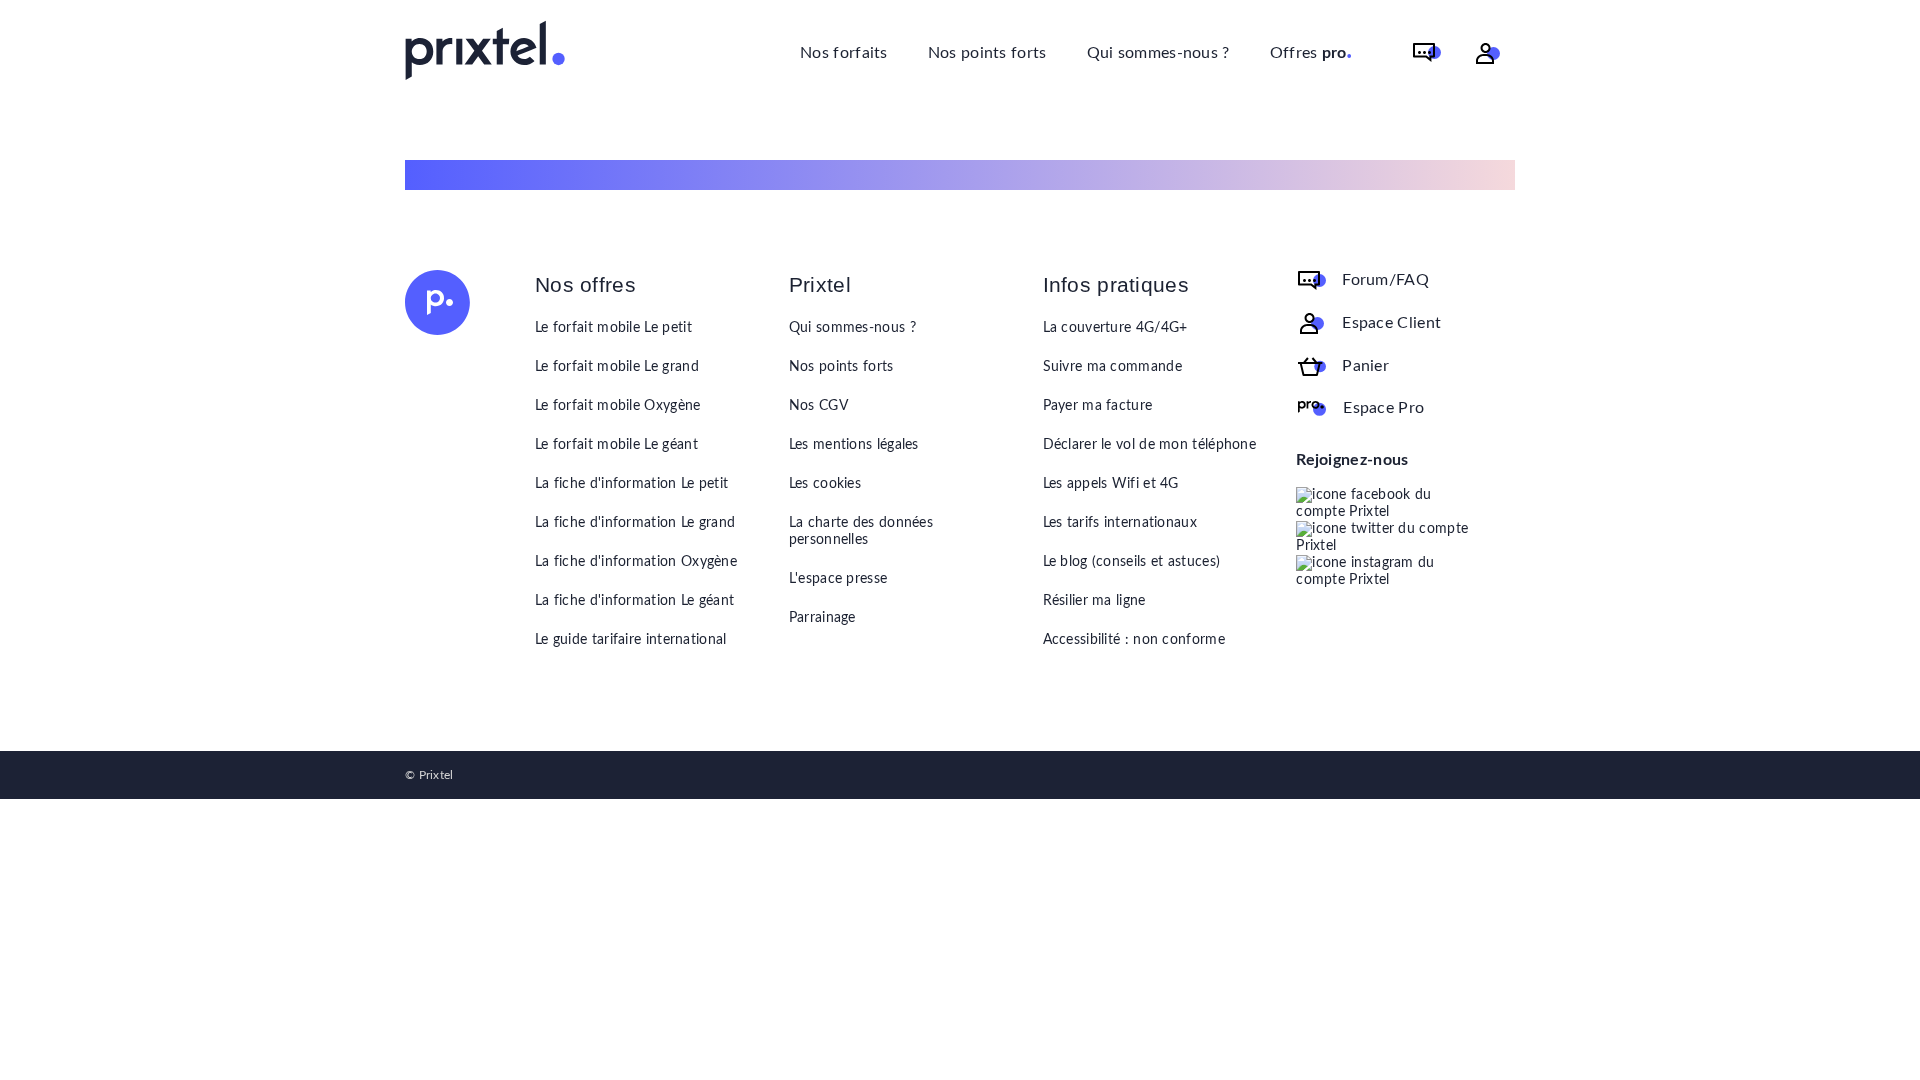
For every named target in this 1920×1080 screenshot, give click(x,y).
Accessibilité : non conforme (1134, 640)
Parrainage (822, 618)
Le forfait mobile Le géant (616, 445)
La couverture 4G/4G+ (1115, 328)
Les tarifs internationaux (1120, 523)
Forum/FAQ (1385, 280)
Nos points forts (987, 53)
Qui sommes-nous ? (1158, 53)
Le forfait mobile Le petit (613, 328)
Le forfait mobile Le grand (617, 367)
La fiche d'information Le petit (631, 484)
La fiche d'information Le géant (634, 601)
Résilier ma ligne (1094, 601)
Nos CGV (818, 406)
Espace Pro (1383, 408)
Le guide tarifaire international (631, 640)
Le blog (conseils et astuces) (1132, 562)
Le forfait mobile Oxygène (618, 406)
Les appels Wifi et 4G (1111, 484)
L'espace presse (838, 579)
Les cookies (825, 484)
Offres (1311, 51)
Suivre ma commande (1112, 367)
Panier (1365, 366)
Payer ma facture (1098, 406)
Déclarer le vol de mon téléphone (1150, 445)
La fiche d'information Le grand (635, 523)
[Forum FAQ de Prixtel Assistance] (1427, 53)
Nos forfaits (844, 53)
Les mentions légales (854, 445)
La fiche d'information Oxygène (636, 562)
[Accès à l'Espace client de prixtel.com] (1488, 53)
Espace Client (1391, 323)
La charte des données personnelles (861, 531)
